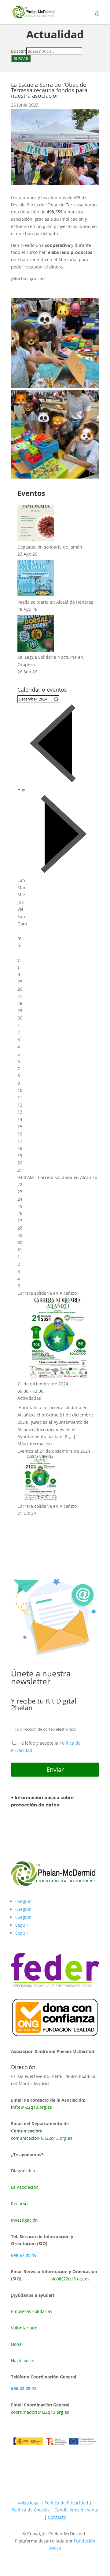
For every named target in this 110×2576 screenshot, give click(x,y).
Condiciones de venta (76, 2510)
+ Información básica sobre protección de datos (42, 1801)
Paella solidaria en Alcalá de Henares (55, 602)
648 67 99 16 (24, 2255)
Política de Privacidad (66, 2503)
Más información (35, 1444)
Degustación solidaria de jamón (50, 547)
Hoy (21, 790)
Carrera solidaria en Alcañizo (68, 1177)
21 (20, 1170)
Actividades (29, 1398)
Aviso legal (29, 2503)
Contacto (57, 2517)
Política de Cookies (31, 2510)
